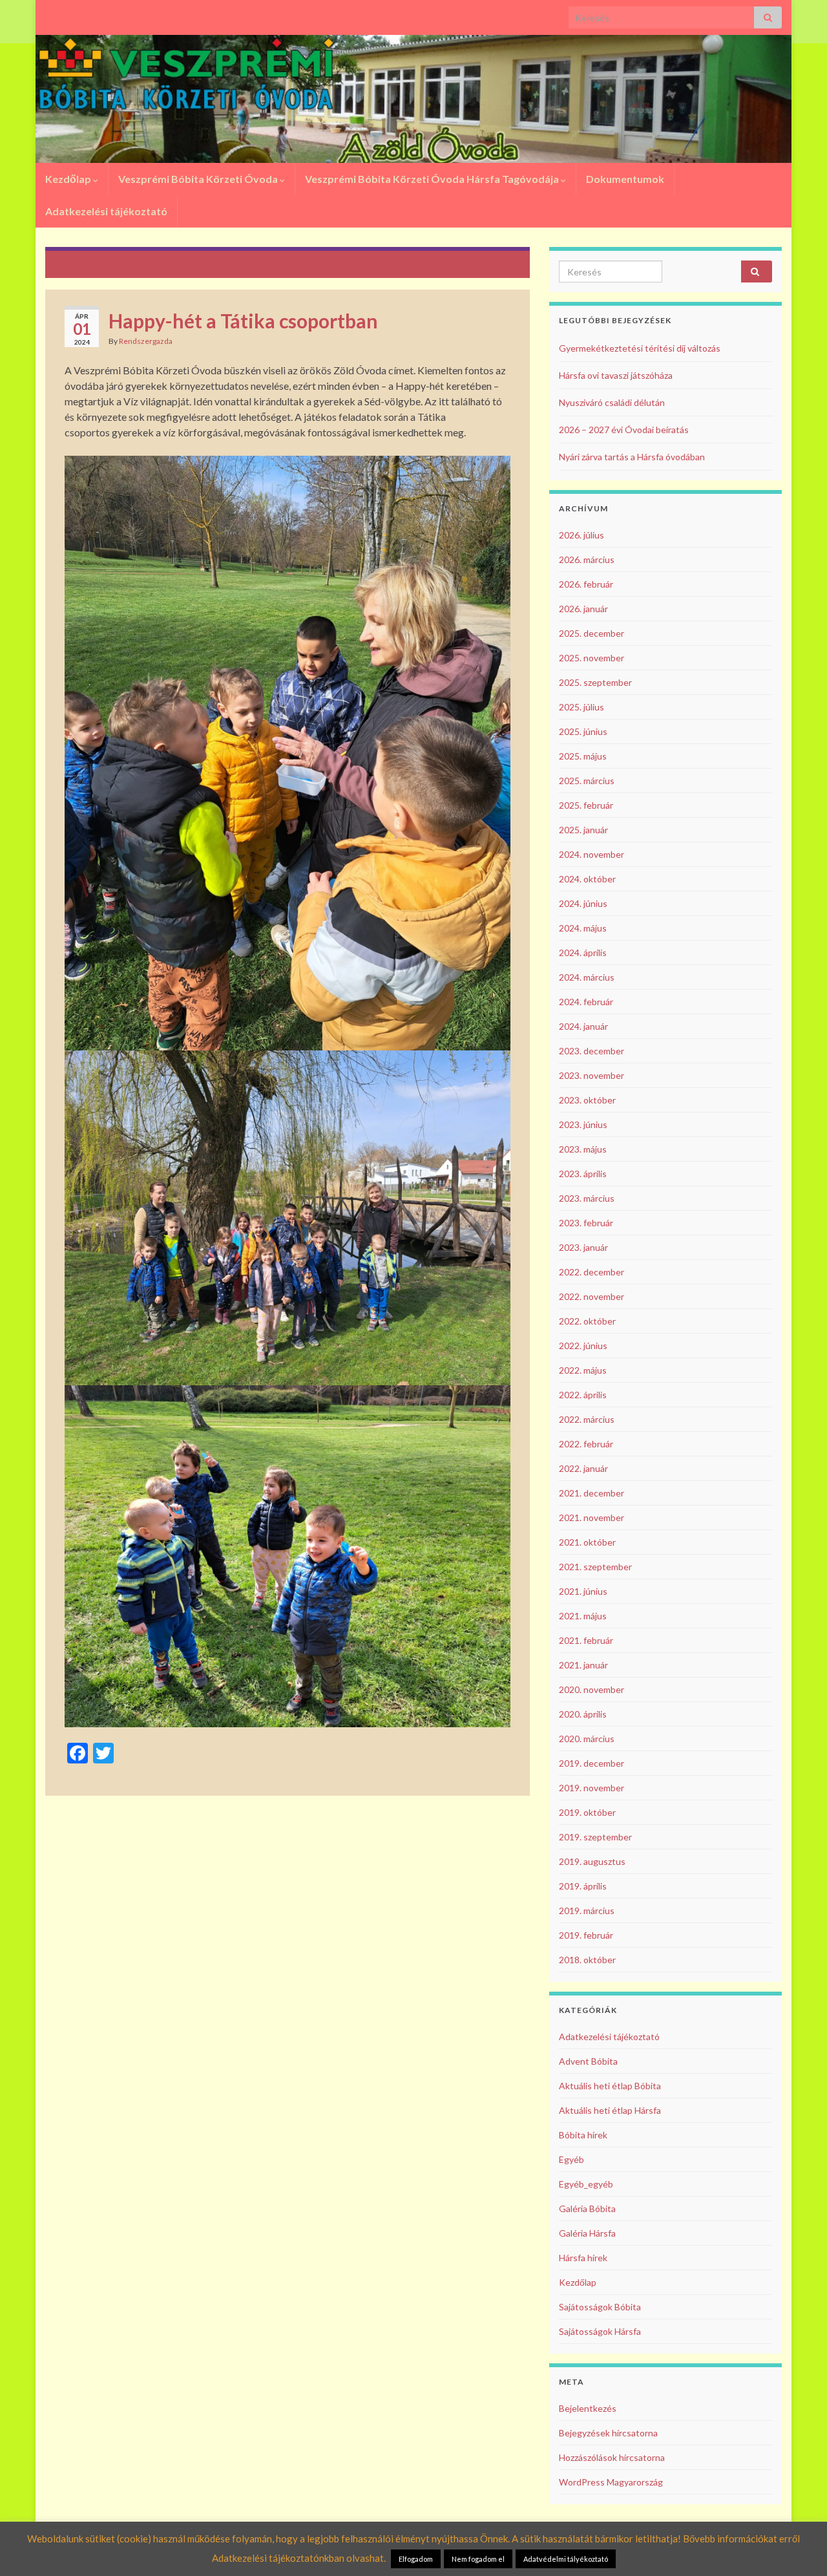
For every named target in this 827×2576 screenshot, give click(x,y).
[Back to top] (798, 2547)
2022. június (583, 1346)
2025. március (587, 781)
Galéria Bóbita (587, 2209)
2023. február (586, 1223)
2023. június (583, 1124)
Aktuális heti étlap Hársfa (610, 2110)
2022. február (586, 1444)
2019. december (591, 1763)
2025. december (591, 633)
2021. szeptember (595, 1567)
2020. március (587, 1739)
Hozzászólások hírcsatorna (612, 2457)
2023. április (583, 1174)
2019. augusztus (592, 1861)
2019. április (583, 1886)
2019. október (587, 1812)
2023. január (583, 1247)
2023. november (591, 1075)
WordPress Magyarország (611, 2482)
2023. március (587, 1198)
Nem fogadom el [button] (478, 2559)
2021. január (583, 1665)
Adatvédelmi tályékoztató (566, 2559)
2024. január (583, 1026)
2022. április (583, 1395)
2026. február (586, 584)
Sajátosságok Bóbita (600, 2307)
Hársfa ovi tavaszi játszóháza (616, 375)
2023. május (583, 1149)
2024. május (583, 928)
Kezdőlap (69, 179)
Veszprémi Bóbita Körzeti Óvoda (199, 179)
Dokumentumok (625, 179)
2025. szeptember (595, 682)
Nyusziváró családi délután (612, 402)
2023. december (591, 1051)
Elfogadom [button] (416, 2559)
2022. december (591, 1272)
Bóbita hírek (583, 2135)
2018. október (587, 1960)
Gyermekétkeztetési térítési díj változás (640, 348)
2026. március (587, 559)
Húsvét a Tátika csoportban (452, 263)
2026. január (583, 609)
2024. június (583, 903)
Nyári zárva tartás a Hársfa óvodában (632, 457)
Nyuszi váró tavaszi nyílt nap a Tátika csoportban (164, 263)
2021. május (583, 1616)
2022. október (587, 1321)
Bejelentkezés (588, 2408)
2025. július (581, 707)
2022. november (591, 1296)
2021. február (586, 1640)
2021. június (583, 1591)
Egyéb (571, 2159)
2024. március (587, 977)
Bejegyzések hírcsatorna (608, 2433)
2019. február (586, 1935)
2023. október (587, 1100)
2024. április (583, 953)
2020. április (583, 1714)
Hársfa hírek (583, 2258)
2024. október (587, 879)
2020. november (591, 1689)
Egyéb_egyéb (586, 2184)
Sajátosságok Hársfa (600, 2331)
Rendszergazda (146, 341)
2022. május (583, 1370)
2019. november (591, 1788)
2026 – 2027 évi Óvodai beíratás (624, 430)
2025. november (591, 658)
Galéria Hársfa (587, 2233)
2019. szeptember (595, 1837)
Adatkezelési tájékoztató (106, 211)
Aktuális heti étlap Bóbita (610, 2086)
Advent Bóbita (588, 2061)
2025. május (583, 756)
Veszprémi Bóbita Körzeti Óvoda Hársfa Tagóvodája (433, 179)
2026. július (581, 535)
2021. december (591, 1493)
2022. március (587, 1419)
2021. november (591, 1517)
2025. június (583, 731)
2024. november (591, 854)
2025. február (586, 805)
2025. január (583, 830)
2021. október (587, 1542)
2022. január (583, 1468)
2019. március (587, 1911)
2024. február (586, 1002)
